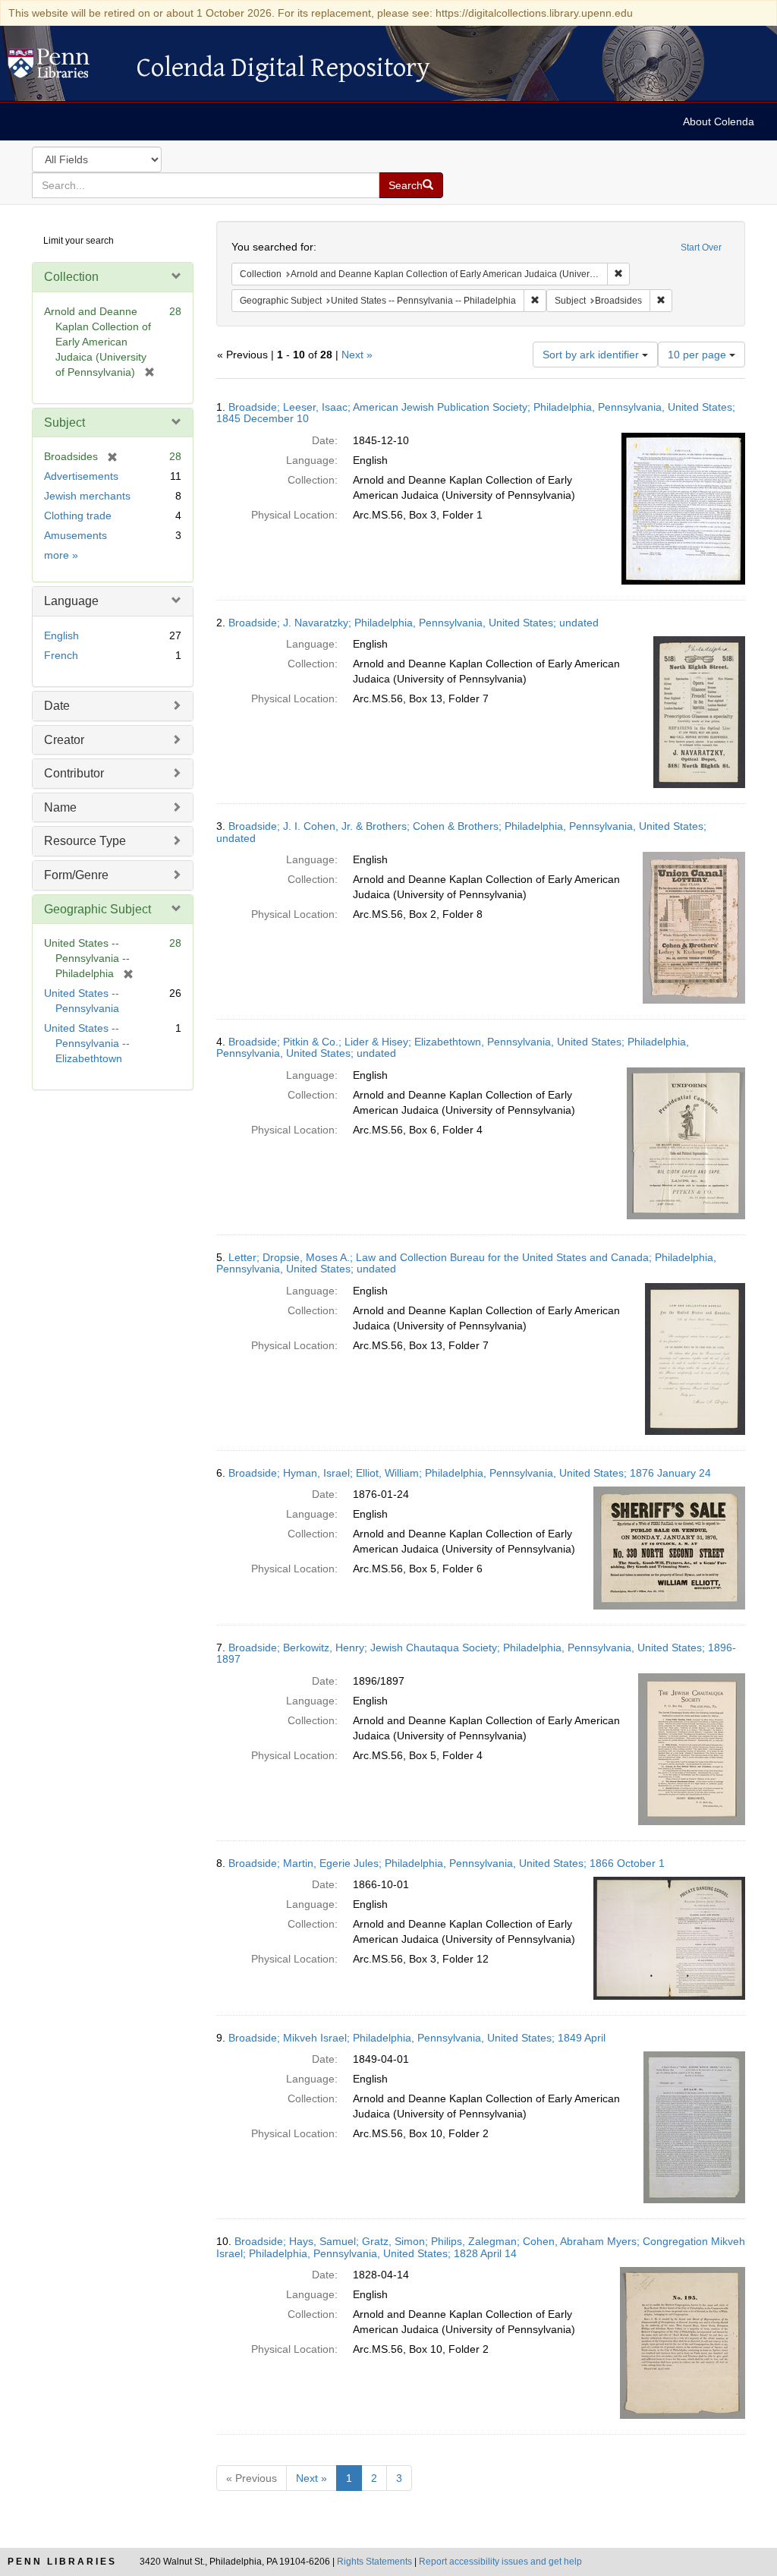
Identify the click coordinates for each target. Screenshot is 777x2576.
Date (57, 706)
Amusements (75, 535)
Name (60, 807)
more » (61, 555)
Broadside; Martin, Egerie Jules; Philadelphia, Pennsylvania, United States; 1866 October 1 (447, 1863)
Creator (64, 740)
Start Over (701, 248)
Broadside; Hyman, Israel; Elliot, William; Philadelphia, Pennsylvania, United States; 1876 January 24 (470, 1473)
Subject (64, 423)
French (61, 655)
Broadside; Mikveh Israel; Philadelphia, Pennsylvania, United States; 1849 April (417, 2038)
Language (71, 601)
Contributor (74, 773)
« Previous (252, 2478)
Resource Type (85, 841)
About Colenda (719, 121)
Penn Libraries (62, 2562)
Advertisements (81, 476)
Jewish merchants (87, 496)
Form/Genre (76, 875)
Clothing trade (78, 516)
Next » (357, 355)
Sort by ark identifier (592, 355)
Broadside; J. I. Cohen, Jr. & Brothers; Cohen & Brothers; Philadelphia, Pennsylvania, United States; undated (461, 832)
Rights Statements (374, 2562)
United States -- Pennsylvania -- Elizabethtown (87, 1043)
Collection (71, 277)
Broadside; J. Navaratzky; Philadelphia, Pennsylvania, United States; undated (414, 623)
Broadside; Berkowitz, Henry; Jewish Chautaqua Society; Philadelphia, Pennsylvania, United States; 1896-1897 (476, 1653)
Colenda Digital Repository (64, 68)
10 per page (698, 355)
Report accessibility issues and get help (500, 2562)
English (61, 635)
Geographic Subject (98, 909)
